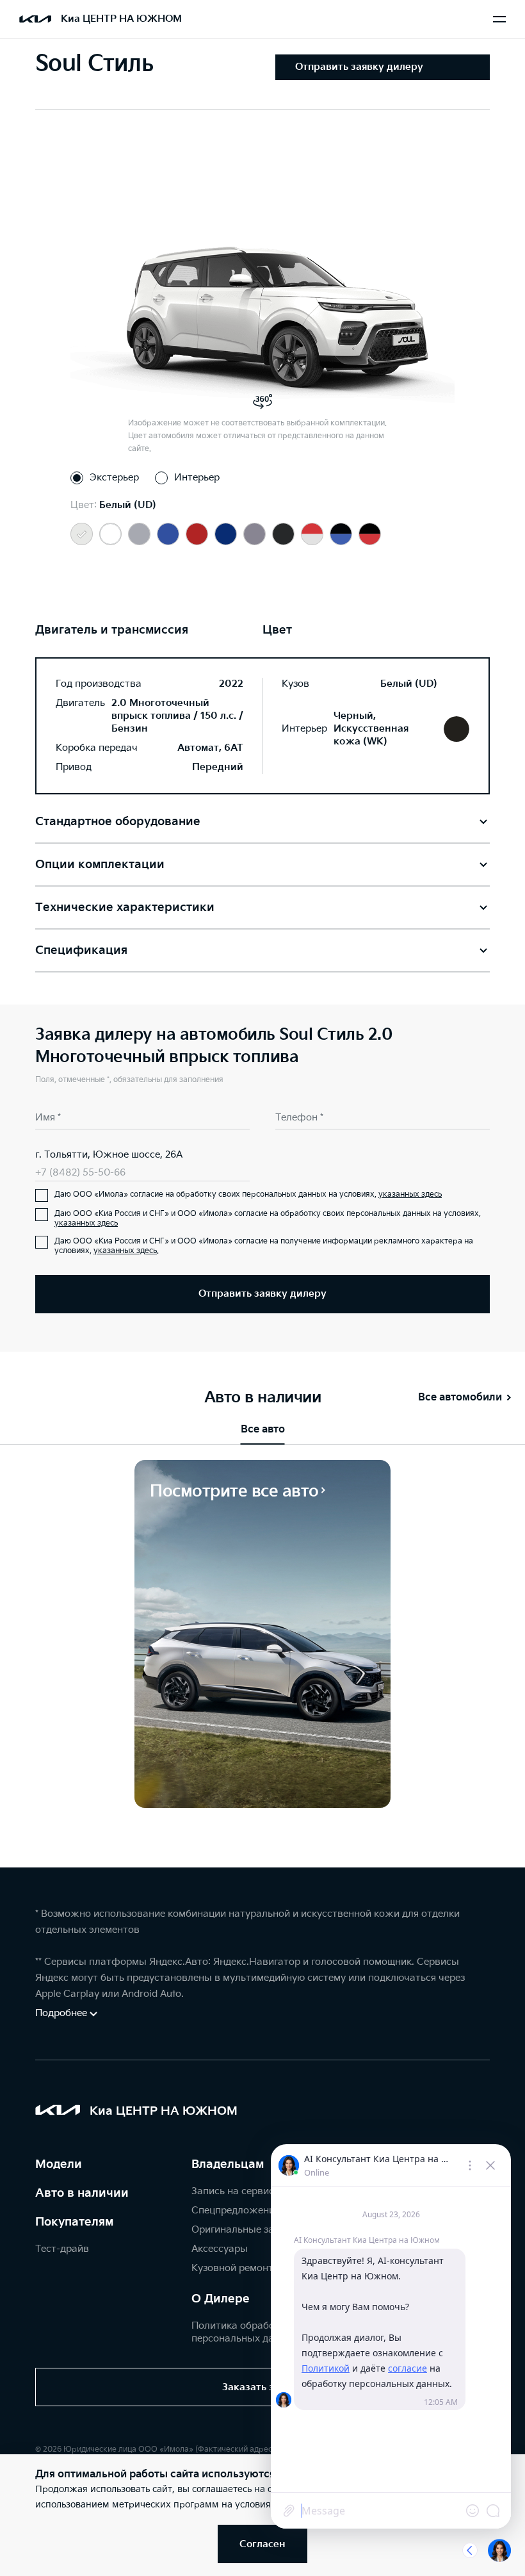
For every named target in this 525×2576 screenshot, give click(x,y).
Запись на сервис (233, 2191)
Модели (59, 2164)
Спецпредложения (236, 2211)
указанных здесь (410, 1194)
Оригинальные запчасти (249, 2230)
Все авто (263, 1430)
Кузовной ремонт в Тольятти (260, 2268)
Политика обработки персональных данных (245, 2332)
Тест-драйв (62, 2249)
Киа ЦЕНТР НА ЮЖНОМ (121, 19)
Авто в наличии (82, 2193)
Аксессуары (220, 2249)
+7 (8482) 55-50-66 (80, 1173)
